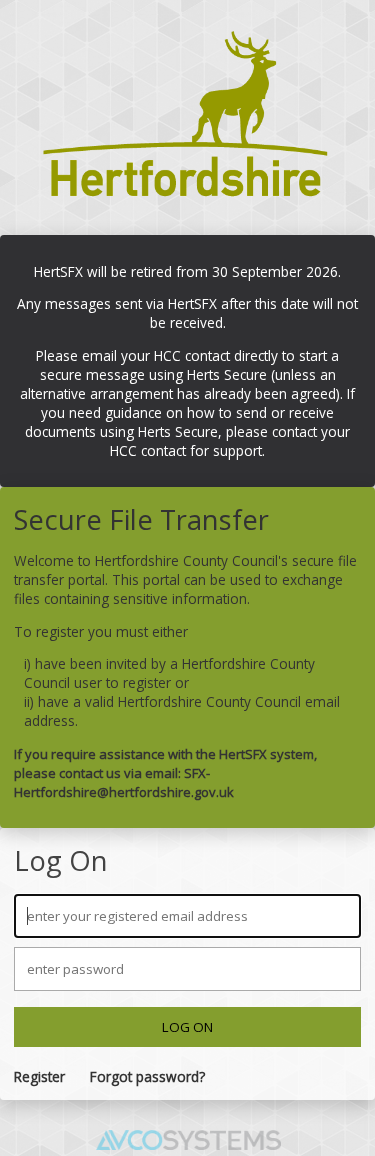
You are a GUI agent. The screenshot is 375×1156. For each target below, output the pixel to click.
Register (39, 1076)
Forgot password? (147, 1076)
